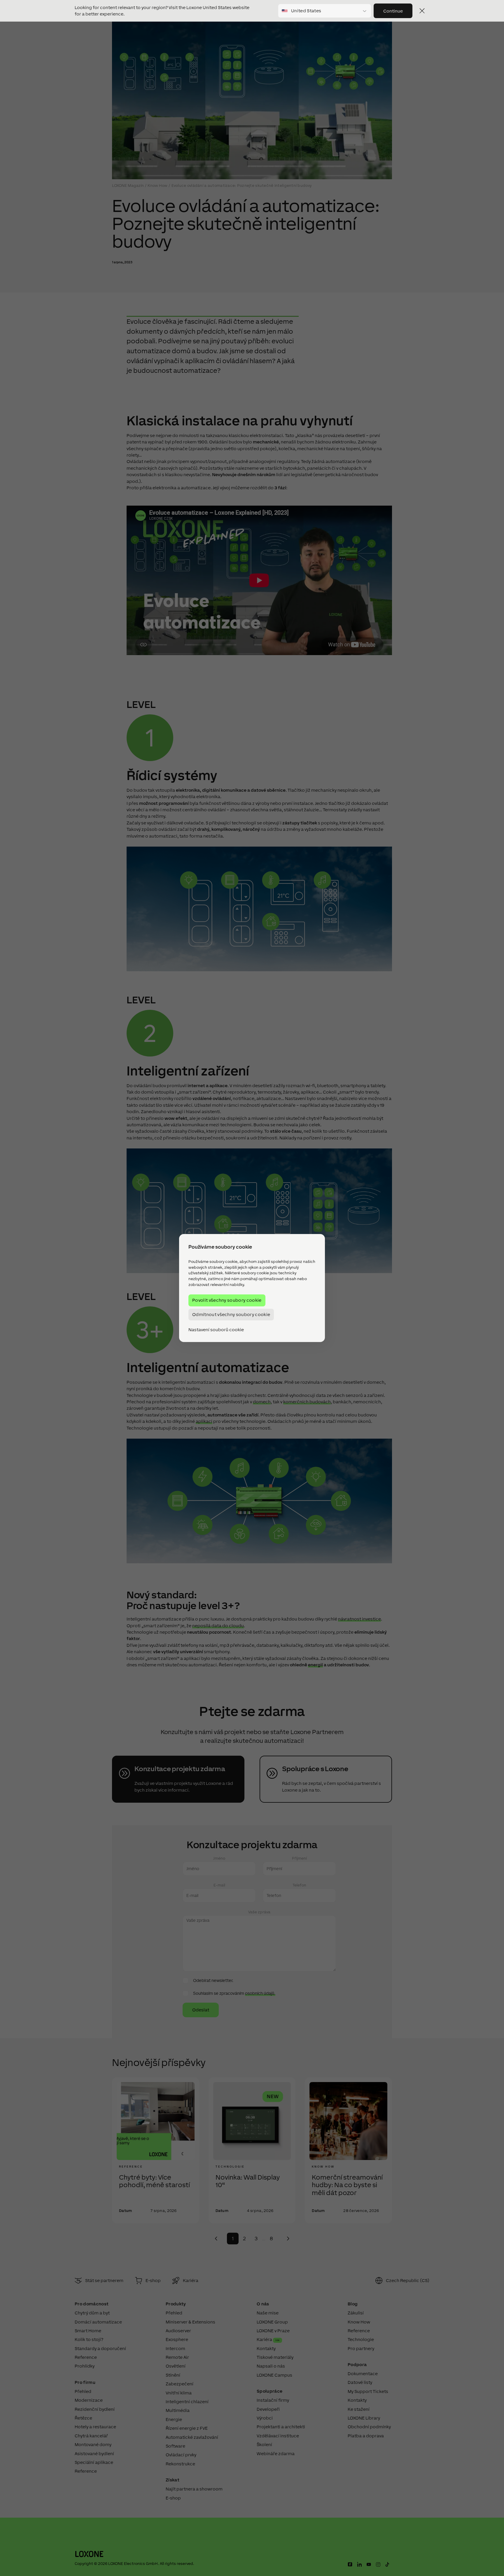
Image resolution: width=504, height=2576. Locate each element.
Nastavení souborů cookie (216, 1330)
